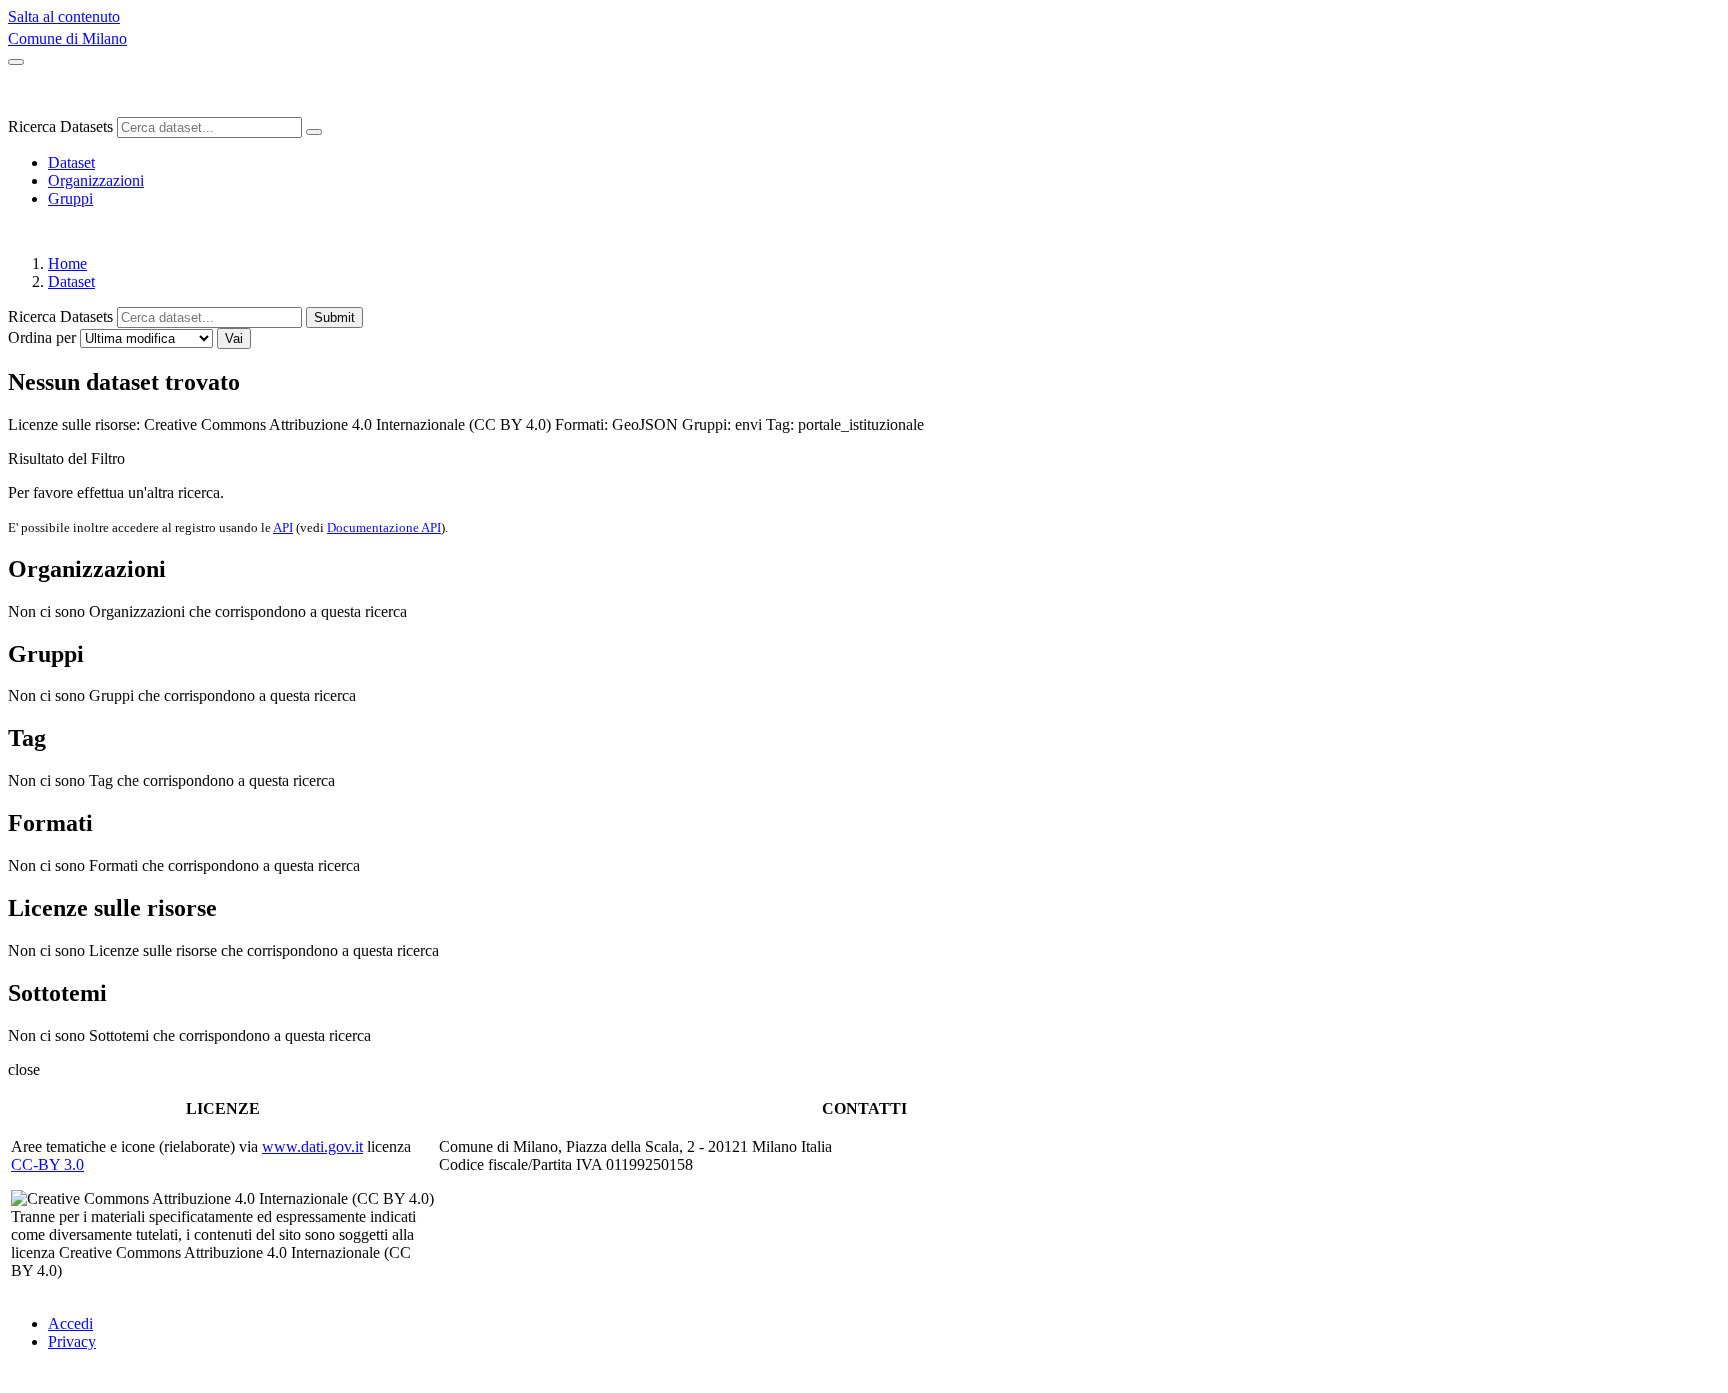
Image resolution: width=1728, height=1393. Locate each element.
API (283, 527)
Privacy (72, 1341)
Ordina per (42, 337)
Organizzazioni (96, 180)
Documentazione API (384, 527)
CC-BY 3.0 (47, 1164)
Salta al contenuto (64, 16)
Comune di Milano (67, 38)
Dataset (71, 162)
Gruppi (70, 198)
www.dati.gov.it (312, 1146)
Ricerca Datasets (60, 126)
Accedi (70, 1323)
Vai (234, 338)
